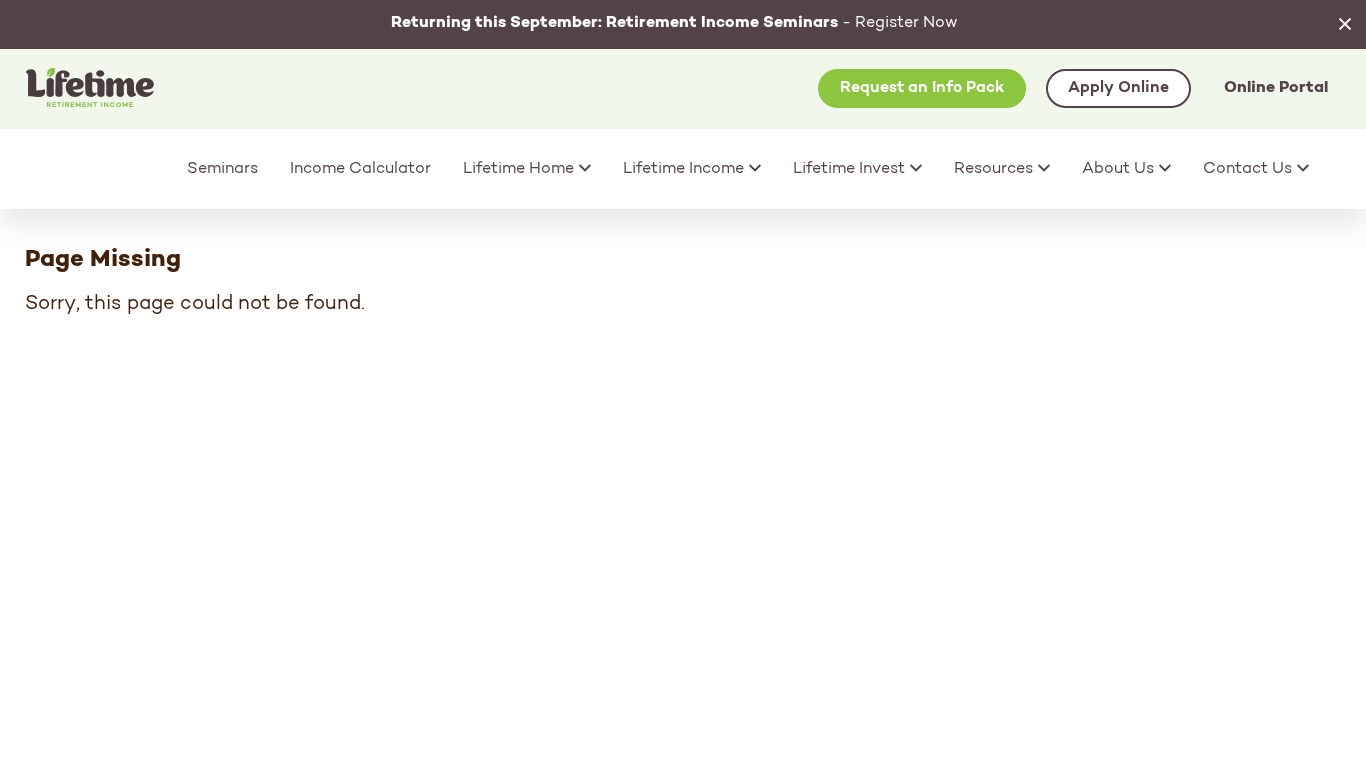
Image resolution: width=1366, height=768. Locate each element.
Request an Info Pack (922, 88)
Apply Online (1118, 88)
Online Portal (1276, 88)
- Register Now (674, 23)
